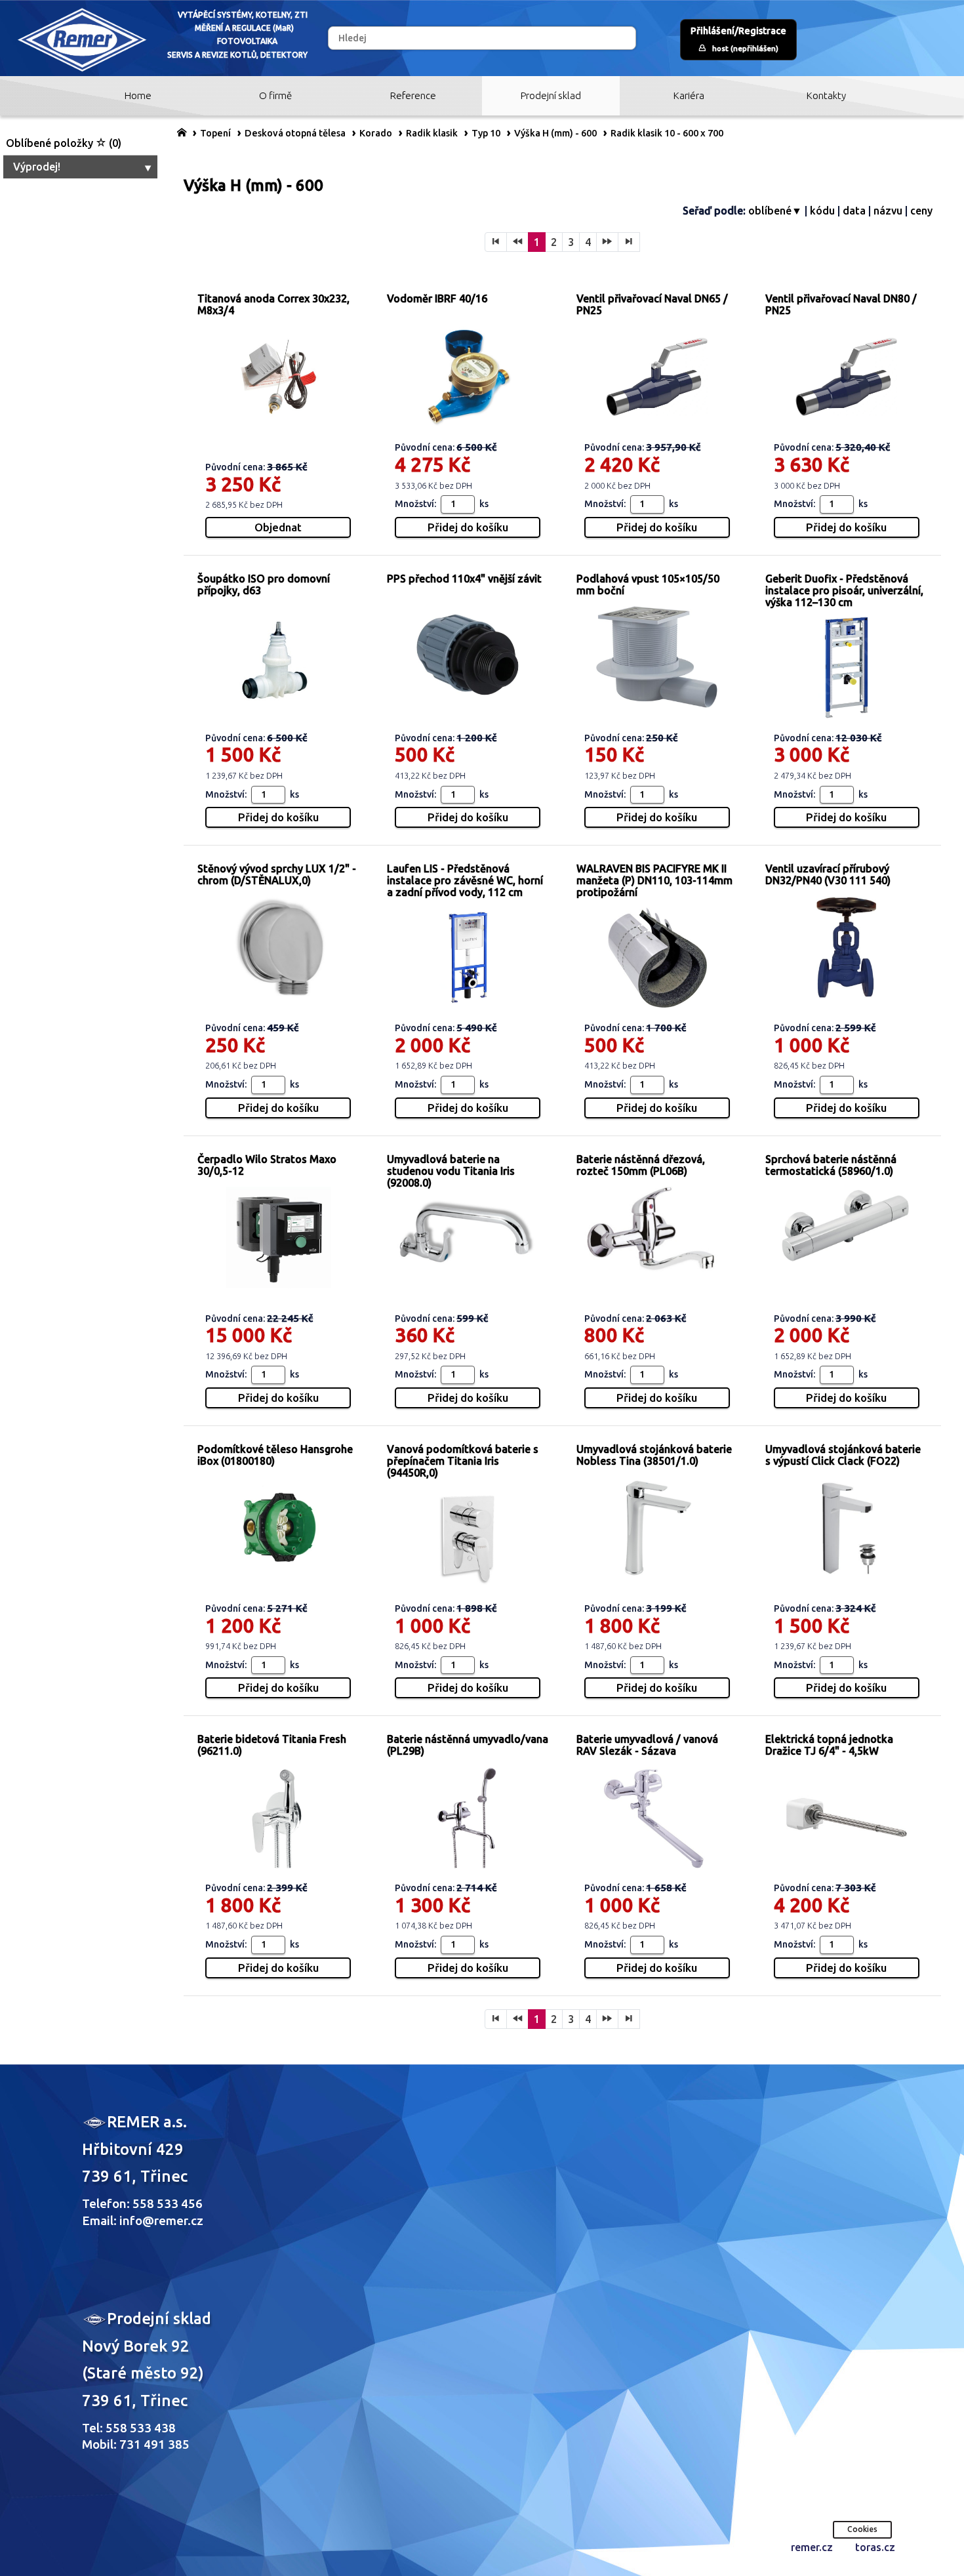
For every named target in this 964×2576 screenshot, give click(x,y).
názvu (888, 211)
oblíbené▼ (775, 211)
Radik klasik (432, 133)
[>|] (629, 242)
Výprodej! (37, 167)
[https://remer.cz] (182, 132)
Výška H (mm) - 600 (555, 133)
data (854, 211)
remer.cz (812, 2547)
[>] (607, 242)
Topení (215, 133)
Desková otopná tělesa (295, 133)
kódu (822, 211)
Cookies (862, 2529)
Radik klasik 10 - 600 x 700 (667, 133)
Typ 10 (486, 133)
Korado (376, 133)
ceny (921, 211)
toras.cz (875, 2547)
